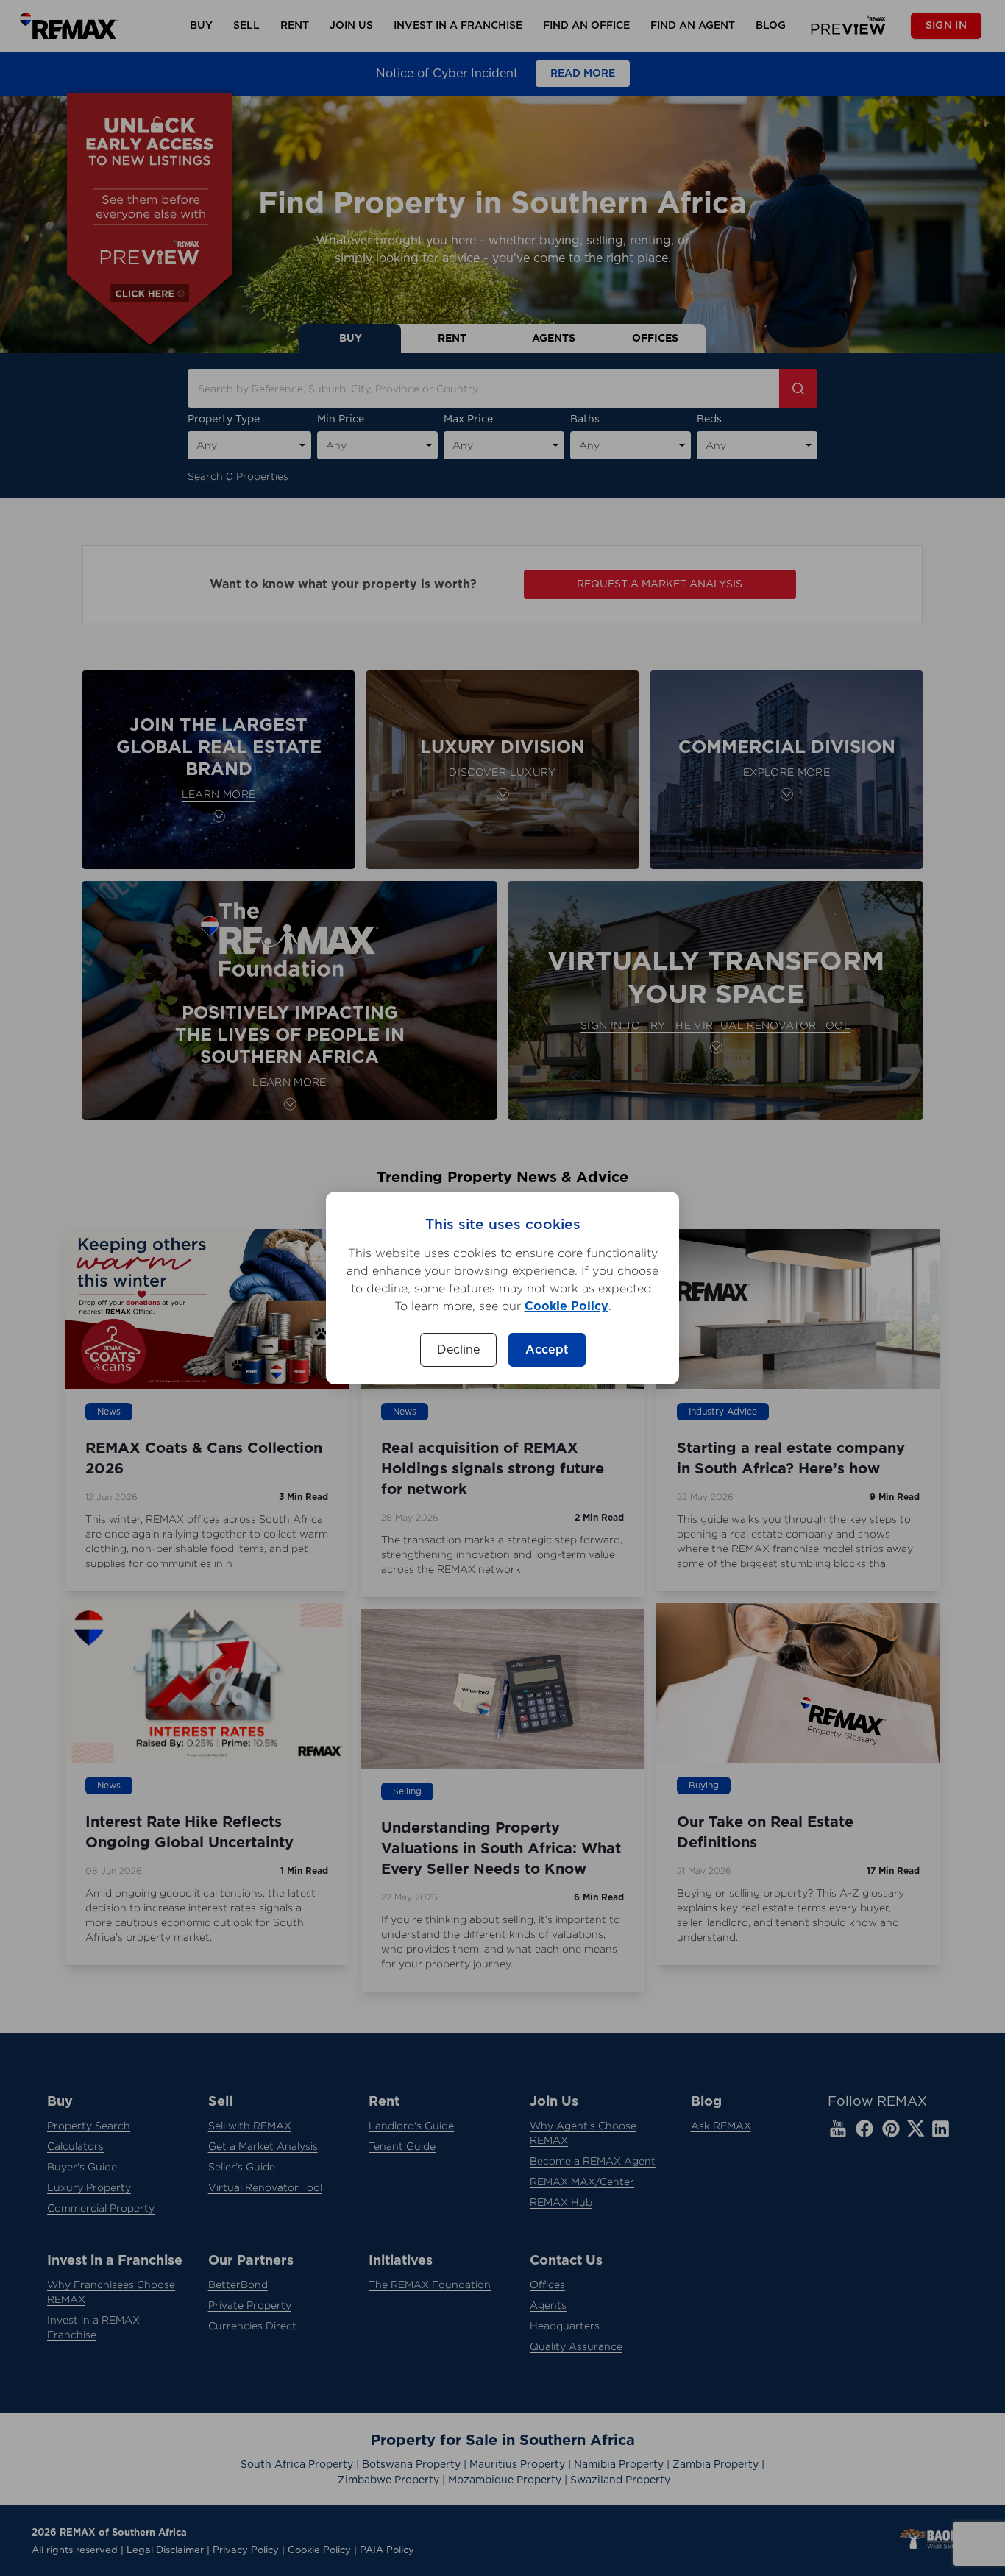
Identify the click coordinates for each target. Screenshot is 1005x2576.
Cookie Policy (567, 1306)
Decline (458, 1350)
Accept (547, 1350)
